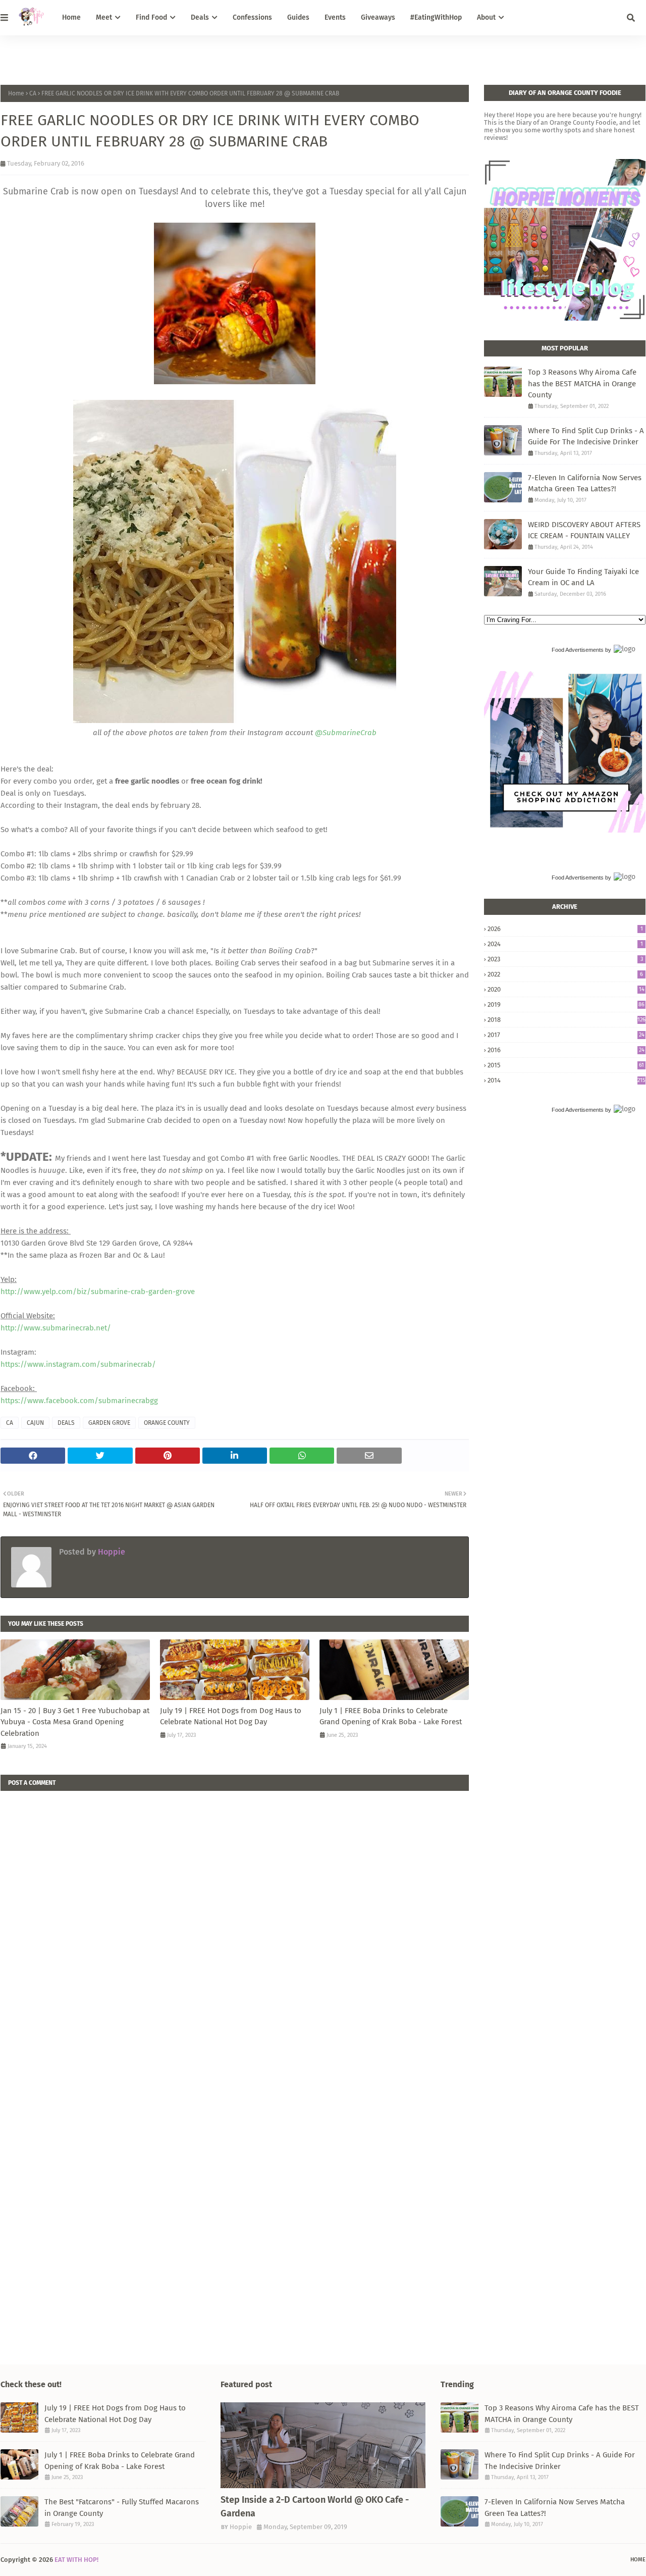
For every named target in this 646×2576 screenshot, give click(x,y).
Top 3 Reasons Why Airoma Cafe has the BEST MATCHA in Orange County (582, 383)
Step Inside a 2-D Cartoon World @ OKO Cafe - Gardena (315, 2507)
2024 (565, 944)
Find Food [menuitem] (151, 17)
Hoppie (111, 1552)
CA (33, 93)
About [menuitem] (486, 17)
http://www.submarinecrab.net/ (56, 1328)
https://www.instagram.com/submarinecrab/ (78, 1364)
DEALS (66, 1423)
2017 (566, 1035)
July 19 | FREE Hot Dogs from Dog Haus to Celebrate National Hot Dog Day (231, 1716)
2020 (566, 989)
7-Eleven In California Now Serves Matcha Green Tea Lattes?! (585, 483)
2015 (566, 1065)
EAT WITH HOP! (76, 2560)
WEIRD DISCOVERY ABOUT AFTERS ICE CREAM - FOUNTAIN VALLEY (584, 530)
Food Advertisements (578, 650)
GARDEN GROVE (109, 1423)
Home (16, 93)
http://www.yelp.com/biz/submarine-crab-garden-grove (98, 1292)
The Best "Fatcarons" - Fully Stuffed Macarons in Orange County (122, 2508)
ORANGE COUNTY (167, 1423)
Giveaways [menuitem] (378, 17)
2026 (565, 929)
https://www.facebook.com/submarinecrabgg (79, 1401)
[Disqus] (235, 1917)
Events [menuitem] (335, 17)
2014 (567, 1080)
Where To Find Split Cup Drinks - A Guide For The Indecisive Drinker (586, 436)
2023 (565, 959)
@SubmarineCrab (346, 733)
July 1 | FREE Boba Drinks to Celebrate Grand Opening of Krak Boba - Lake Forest (391, 1716)
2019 (566, 1004)
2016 (566, 1050)
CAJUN (35, 1423)
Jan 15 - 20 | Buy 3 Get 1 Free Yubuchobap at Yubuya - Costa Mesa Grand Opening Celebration (75, 1722)
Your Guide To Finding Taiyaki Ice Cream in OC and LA (583, 577)
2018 (567, 1020)
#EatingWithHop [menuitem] (436, 17)
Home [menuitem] (71, 17)
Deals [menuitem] (200, 17)
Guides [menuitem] (298, 17)
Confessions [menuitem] (252, 17)
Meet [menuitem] (104, 17)
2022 (565, 974)
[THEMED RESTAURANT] (323, 2445)
